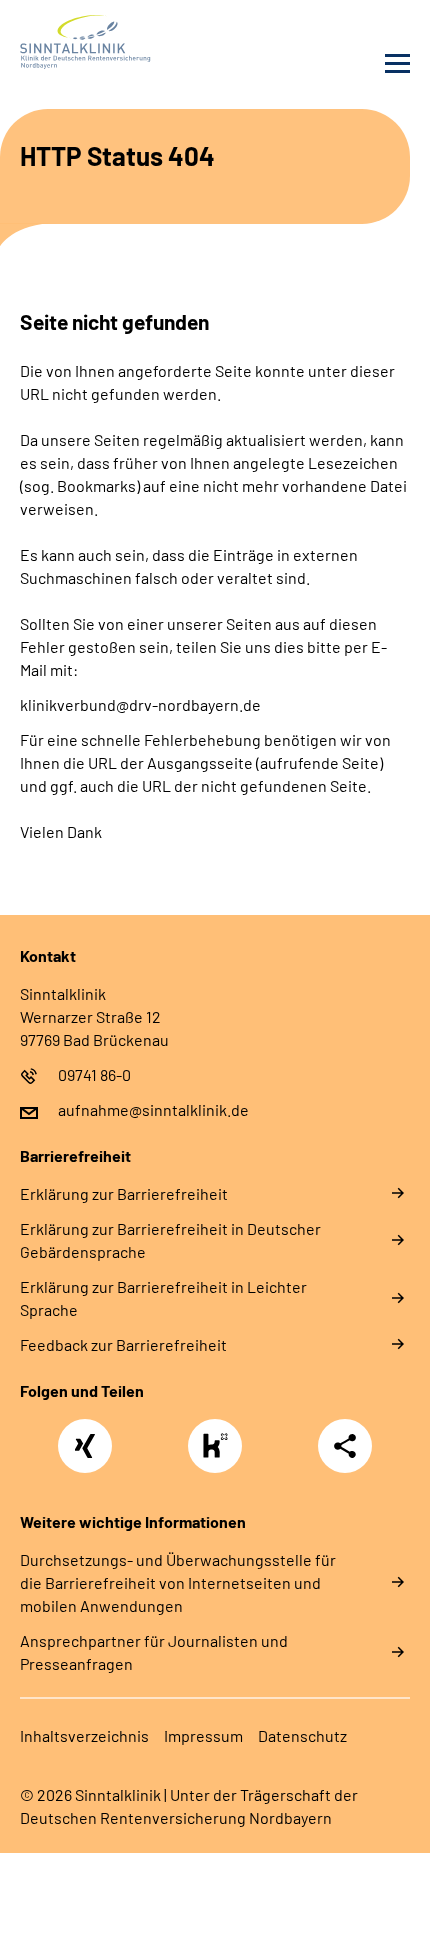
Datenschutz (302, 1735)
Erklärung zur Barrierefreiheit (124, 1193)
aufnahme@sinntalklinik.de (153, 1109)
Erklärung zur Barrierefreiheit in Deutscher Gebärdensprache (170, 1240)
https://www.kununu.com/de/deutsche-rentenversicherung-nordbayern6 (220, 1451)
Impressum (203, 1735)
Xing (85, 1435)
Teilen (345, 1446)
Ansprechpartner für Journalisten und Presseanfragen (154, 1652)
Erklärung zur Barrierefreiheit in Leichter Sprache (163, 1298)
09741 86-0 (94, 1074)
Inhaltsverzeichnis (84, 1735)
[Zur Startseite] (112, 42)
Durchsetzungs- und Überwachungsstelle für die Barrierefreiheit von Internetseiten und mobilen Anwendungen (178, 1582)
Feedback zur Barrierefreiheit (123, 1344)
